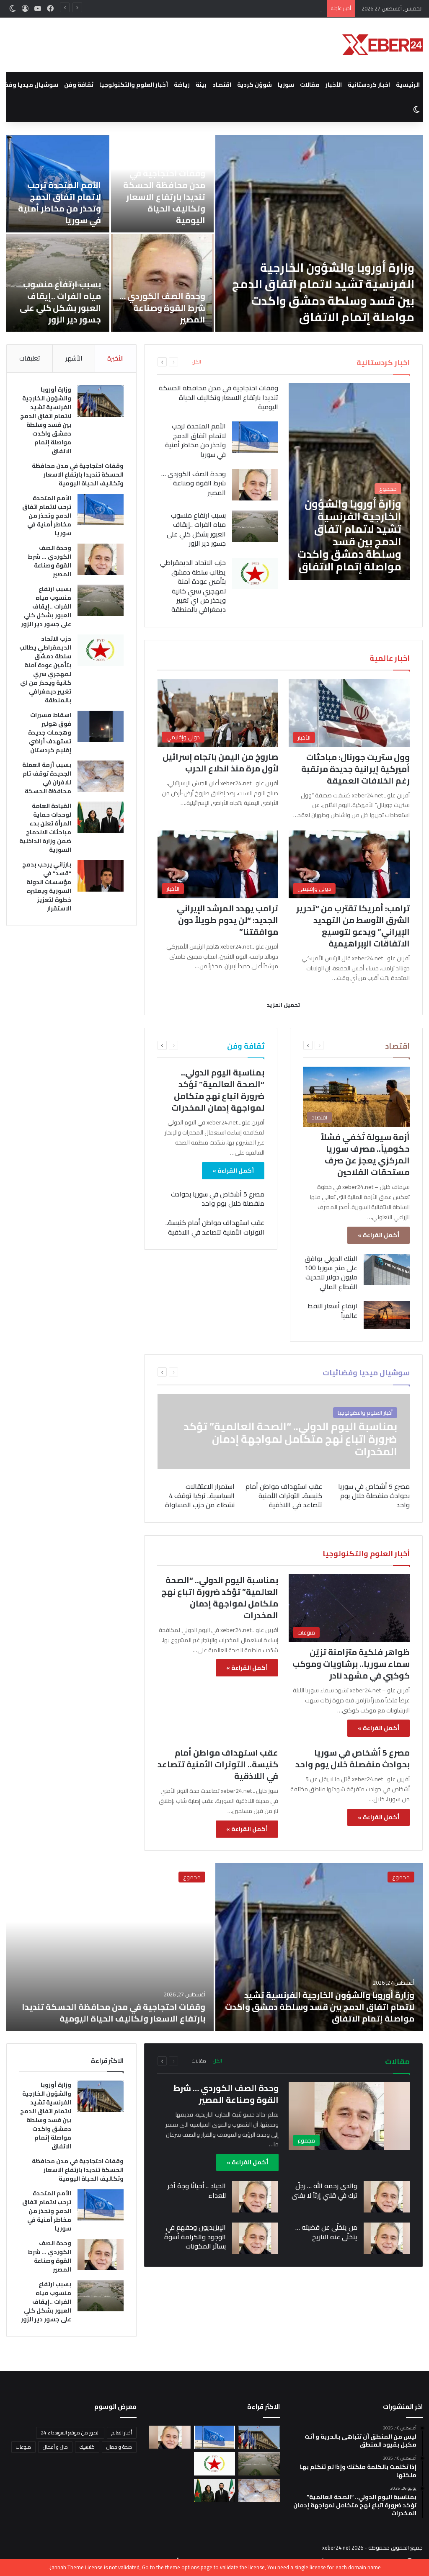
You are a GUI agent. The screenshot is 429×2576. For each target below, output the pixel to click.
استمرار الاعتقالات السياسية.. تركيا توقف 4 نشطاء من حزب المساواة (200, 1496)
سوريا (286, 85)
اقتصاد (222, 85)
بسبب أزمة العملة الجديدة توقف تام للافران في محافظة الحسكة (47, 778)
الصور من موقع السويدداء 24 (70, 2433)
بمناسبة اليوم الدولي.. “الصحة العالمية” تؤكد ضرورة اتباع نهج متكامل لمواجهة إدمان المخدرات (218, 1090)
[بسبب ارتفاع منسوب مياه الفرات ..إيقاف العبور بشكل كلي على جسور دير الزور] (255, 526)
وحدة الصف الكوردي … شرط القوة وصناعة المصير (162, 308)
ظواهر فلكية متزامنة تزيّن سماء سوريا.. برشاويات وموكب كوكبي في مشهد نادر (351, 1664)
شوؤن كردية (255, 85)
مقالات (310, 85)
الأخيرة (115, 358)
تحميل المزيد (283, 1005)
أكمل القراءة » (379, 1235)
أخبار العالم (122, 2433)
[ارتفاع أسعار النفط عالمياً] (387, 1315)
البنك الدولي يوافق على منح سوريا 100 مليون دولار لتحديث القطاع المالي (331, 1273)
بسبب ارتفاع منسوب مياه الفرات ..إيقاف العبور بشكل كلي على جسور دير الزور (60, 302)
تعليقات (30, 358)
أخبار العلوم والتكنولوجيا (134, 85)
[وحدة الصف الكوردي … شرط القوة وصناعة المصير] (163, 283)
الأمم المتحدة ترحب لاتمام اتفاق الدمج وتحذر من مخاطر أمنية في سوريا (241, 8)
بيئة (201, 85)
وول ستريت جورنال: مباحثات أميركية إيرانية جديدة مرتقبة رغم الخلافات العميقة (355, 769)
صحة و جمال (119, 2447)
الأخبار (334, 85)
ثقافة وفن (79, 85)
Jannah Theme (67, 2567)
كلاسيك (87, 2447)
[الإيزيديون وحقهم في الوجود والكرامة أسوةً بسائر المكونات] (255, 2238)
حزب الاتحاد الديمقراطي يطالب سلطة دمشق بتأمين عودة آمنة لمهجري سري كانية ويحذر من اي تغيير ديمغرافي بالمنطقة (193, 586)
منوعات (23, 2447)
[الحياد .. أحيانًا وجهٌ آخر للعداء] (255, 2197)
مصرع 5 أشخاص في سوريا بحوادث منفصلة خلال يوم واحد (218, 1199)
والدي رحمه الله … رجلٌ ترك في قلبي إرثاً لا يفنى (324, 2190)
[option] (214, 233)
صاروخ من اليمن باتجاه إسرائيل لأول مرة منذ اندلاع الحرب (220, 762)
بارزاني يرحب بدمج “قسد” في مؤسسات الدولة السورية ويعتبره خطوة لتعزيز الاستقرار (47, 886)
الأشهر (74, 358)
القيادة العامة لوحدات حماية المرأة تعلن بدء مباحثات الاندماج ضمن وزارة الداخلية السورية (45, 828)
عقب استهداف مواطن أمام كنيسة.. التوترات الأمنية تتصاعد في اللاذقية (215, 1227)
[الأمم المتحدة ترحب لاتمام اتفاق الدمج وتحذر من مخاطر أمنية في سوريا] (255, 437)
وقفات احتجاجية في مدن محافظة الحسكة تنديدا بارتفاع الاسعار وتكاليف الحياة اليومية (164, 197)
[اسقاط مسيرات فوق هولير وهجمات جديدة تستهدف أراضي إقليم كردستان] (101, 726)
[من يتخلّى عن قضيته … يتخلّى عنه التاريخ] (387, 2238)
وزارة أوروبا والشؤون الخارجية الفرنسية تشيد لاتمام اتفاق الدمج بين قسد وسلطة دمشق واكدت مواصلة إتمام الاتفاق (323, 292)
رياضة (182, 85)
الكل (196, 362)
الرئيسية (408, 85)
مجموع (401, 1877)
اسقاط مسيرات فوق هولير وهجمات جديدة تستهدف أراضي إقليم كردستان (50, 732)
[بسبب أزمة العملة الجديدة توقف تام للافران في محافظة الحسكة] (101, 776)
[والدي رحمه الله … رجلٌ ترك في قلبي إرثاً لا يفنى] (387, 2197)
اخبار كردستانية (369, 85)
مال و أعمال (55, 2447)
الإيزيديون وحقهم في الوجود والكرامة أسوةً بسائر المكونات (195, 2237)
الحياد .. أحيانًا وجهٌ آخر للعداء (197, 2190)
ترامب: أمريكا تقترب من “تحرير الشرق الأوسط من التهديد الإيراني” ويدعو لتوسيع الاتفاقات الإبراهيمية (353, 926)
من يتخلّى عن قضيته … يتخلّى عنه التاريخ (326, 2232)
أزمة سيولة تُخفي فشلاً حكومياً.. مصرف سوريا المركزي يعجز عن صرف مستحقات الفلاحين (365, 1154)
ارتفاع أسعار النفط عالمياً (332, 1310)
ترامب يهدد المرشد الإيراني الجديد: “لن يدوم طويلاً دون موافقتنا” (227, 920)
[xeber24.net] (382, 45)
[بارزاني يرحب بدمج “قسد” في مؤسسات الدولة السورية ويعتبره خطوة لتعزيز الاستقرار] (101, 876)
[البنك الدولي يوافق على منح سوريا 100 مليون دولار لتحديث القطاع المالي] (387, 1270)
